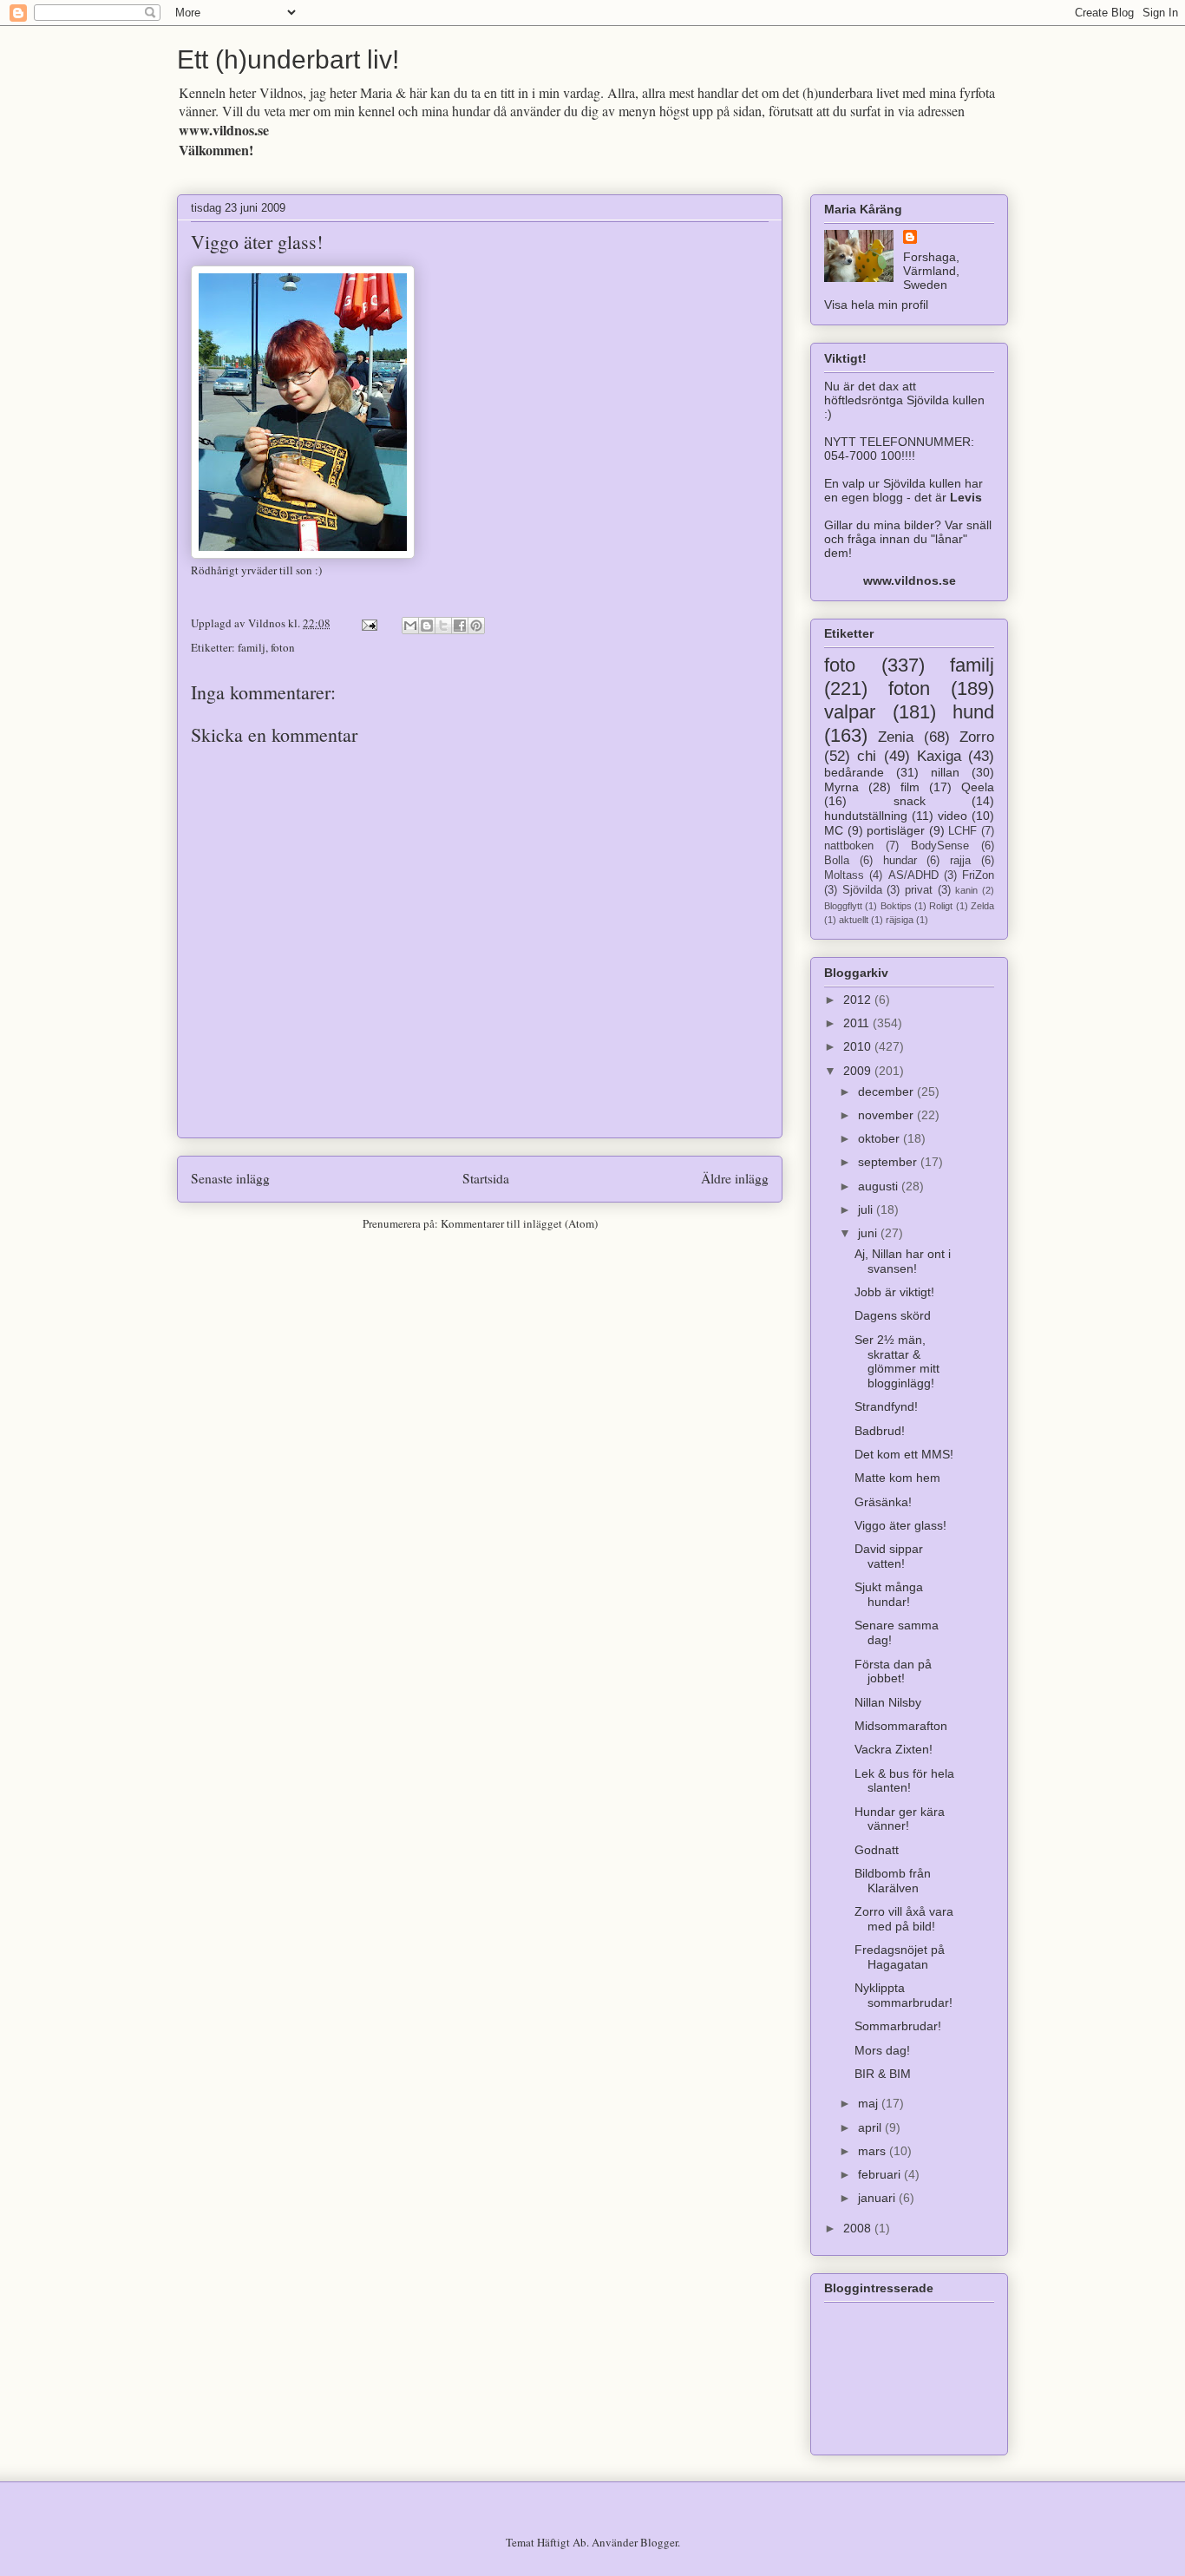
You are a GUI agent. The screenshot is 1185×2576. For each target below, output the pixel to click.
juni (869, 1233)
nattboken (849, 846)
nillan (945, 772)
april (871, 2127)
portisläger (896, 830)
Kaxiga (939, 756)
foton (283, 647)
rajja (960, 861)
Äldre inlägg (735, 1178)
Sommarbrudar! (898, 2026)
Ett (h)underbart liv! (288, 59)
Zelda (982, 906)
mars (874, 2151)
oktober (881, 1138)
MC (834, 830)
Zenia (896, 737)
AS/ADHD (913, 875)
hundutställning (866, 816)
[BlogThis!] (427, 626)
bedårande (854, 772)
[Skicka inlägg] (368, 623)
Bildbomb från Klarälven (893, 1881)
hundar (900, 861)
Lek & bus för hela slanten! (904, 1781)
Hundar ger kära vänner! (900, 1819)
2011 (858, 1023)
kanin (966, 890)
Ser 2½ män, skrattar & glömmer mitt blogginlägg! (897, 1361)
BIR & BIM (883, 2074)
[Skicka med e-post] (410, 626)
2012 (859, 1000)
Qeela (978, 787)
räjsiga (900, 920)
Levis (966, 497)
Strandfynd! (886, 1406)
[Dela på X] (443, 626)
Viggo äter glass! (257, 242)
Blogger (659, 2542)
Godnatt (877, 1850)
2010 (859, 1046)
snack (910, 801)
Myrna (841, 787)
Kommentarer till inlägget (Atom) (519, 1223)
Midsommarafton (901, 1726)
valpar (850, 712)
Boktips (896, 906)
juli (867, 1209)
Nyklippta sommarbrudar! (903, 1995)
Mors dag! (882, 2050)
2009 (859, 1071)
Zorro (977, 737)
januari (878, 2198)
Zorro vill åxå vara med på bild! (904, 1919)
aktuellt (854, 920)
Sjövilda (862, 890)
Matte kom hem (897, 1478)
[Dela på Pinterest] (476, 626)
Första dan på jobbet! (893, 1671)
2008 (859, 2228)
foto (840, 665)
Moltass (844, 875)
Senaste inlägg (230, 1178)
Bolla (837, 861)
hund (973, 712)
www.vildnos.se (224, 130)
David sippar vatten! (889, 1556)
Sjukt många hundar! (889, 1594)
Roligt (941, 906)
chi (867, 756)
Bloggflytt (843, 906)
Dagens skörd (893, 1315)
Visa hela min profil (876, 305)
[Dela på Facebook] (460, 626)
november (887, 1115)
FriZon (978, 875)
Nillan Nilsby (888, 1702)
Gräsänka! (883, 1502)
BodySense (940, 846)
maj (870, 2103)
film (910, 787)
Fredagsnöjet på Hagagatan (900, 1957)
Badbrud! (880, 1431)
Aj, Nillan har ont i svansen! (903, 1261)
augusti (880, 1186)
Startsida (486, 1178)
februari (881, 2174)
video (953, 816)
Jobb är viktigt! (894, 1292)
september (889, 1162)
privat (919, 890)
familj (252, 647)
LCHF (962, 831)
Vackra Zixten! (894, 1749)
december (887, 1091)
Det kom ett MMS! (904, 1454)
